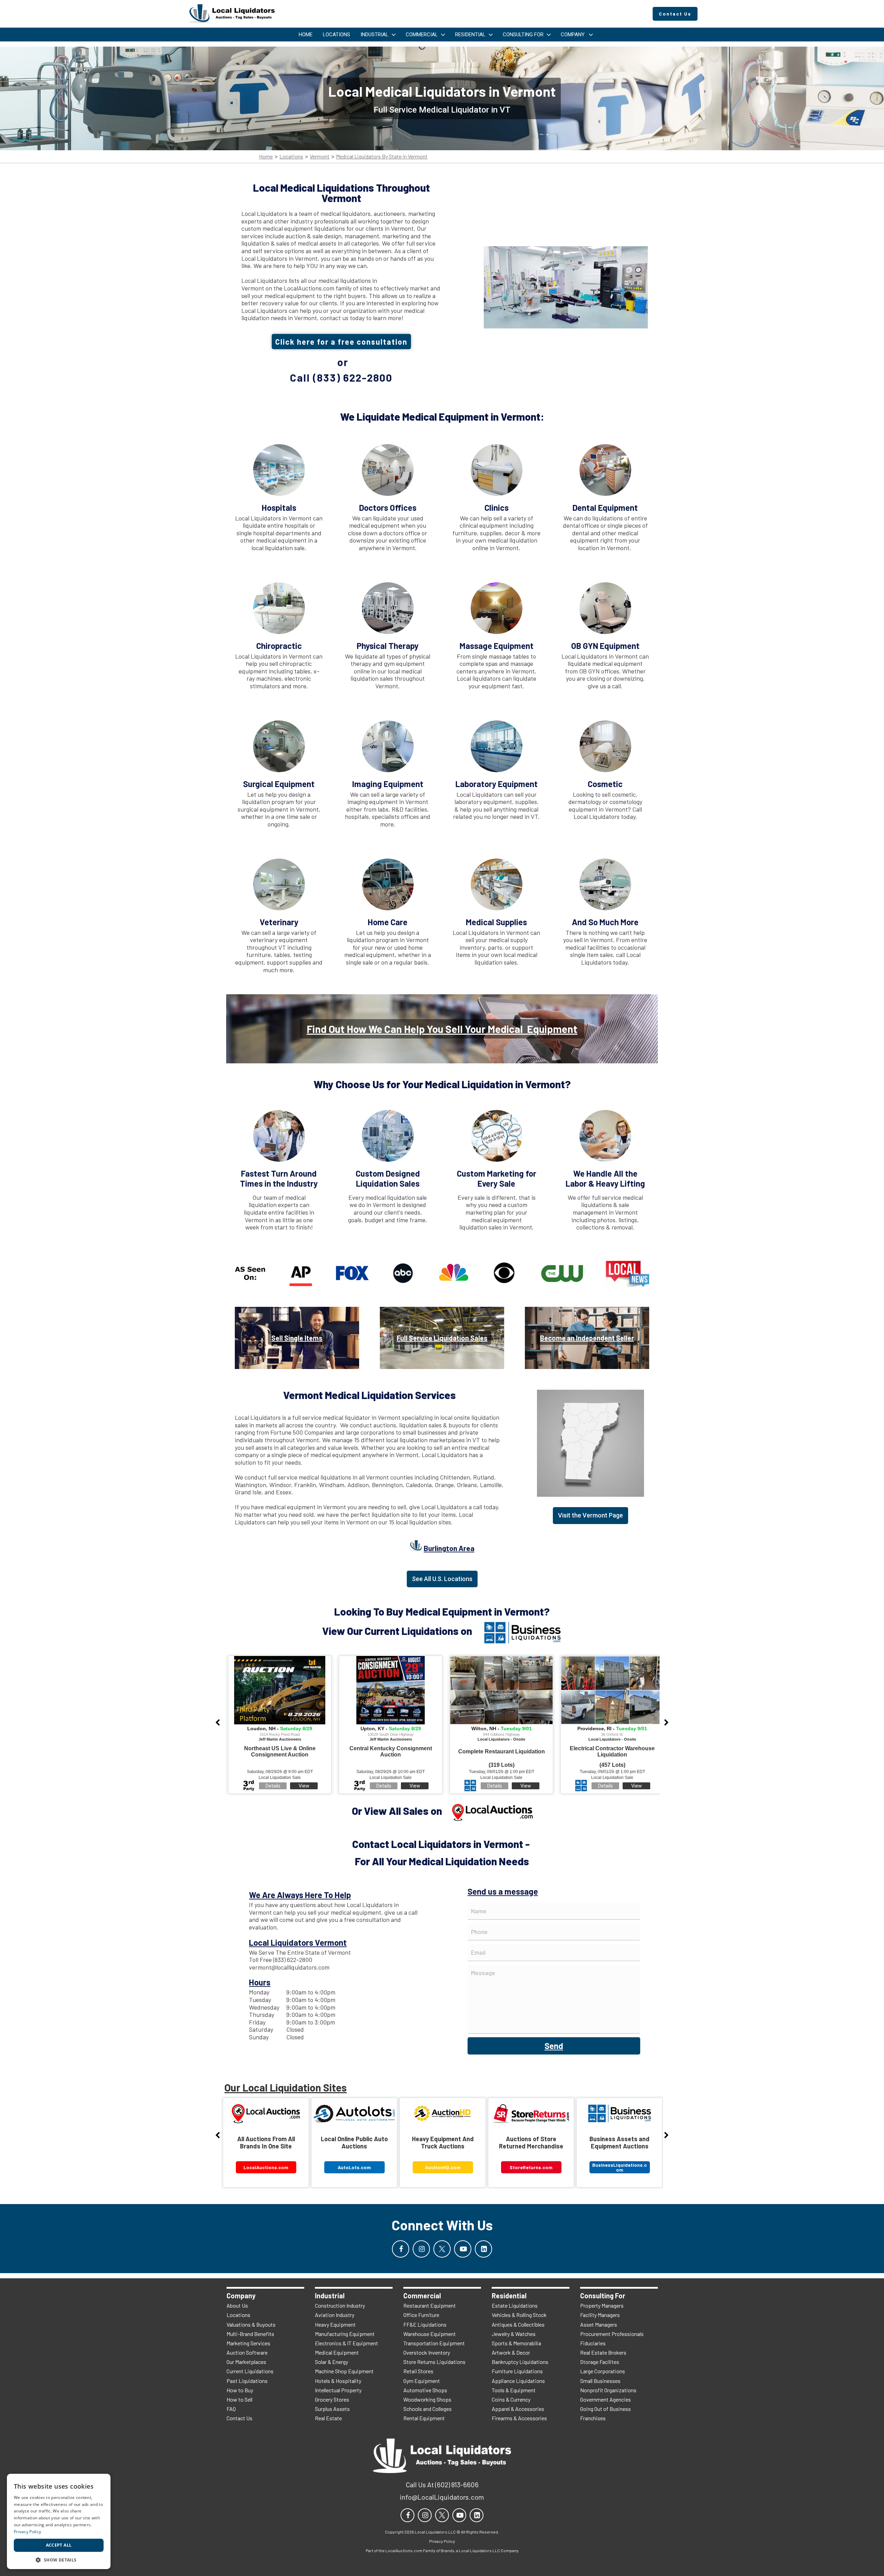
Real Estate (328, 2418)
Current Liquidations (250, 2371)
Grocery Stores (332, 2399)
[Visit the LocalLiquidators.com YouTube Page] (463, 2249)
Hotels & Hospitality (338, 2381)
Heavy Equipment (335, 2324)
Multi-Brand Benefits (250, 2334)
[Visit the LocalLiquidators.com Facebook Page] (401, 2249)
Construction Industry (340, 2305)
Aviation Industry (335, 2315)
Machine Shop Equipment (344, 2371)
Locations (291, 157)
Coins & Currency (511, 2399)
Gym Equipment (422, 2381)
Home (266, 157)
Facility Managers (600, 2315)
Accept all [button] (59, 2545)
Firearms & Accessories (519, 2418)
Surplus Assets (332, 2409)
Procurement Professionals (612, 2334)
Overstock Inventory (427, 2352)
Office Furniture (421, 2315)
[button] (59, 2559)
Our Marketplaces (246, 2362)
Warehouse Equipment (430, 2334)
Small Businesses (600, 2381)
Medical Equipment (337, 2352)
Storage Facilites (600, 2362)
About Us (237, 2305)
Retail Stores (418, 2371)
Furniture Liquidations (517, 2371)
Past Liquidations (247, 2381)
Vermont (320, 157)
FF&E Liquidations (425, 2324)
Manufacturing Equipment (345, 2334)
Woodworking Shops (427, 2399)
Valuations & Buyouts (251, 2324)
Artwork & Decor (511, 2352)
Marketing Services (248, 2343)
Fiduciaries (593, 2343)
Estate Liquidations (515, 2305)
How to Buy (240, 2390)
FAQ (231, 2409)
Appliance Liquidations (518, 2381)
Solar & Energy (331, 2362)
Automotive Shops (425, 2390)
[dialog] (59, 2521)
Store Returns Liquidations (434, 2362)
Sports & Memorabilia (516, 2343)
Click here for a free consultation (341, 342)
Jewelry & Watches (514, 2334)
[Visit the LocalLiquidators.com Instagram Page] (421, 2249)
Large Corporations (603, 2371)
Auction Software (247, 2352)
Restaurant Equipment (430, 2305)
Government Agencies (606, 2399)
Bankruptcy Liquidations (520, 2362)
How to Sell (239, 2399)
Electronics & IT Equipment (347, 2343)
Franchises (593, 2418)
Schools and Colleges (427, 2409)
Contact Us (239, 2418)
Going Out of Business (606, 2409)
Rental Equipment (424, 2418)
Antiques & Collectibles (518, 2324)
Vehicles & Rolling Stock (519, 2315)
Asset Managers (599, 2324)
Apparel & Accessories (518, 2409)
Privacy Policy (27, 2532)
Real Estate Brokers (603, 2352)
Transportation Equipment (434, 2343)
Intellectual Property (338, 2390)
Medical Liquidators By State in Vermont (382, 157)
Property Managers (602, 2305)
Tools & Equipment (514, 2390)
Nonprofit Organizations (608, 2390)
